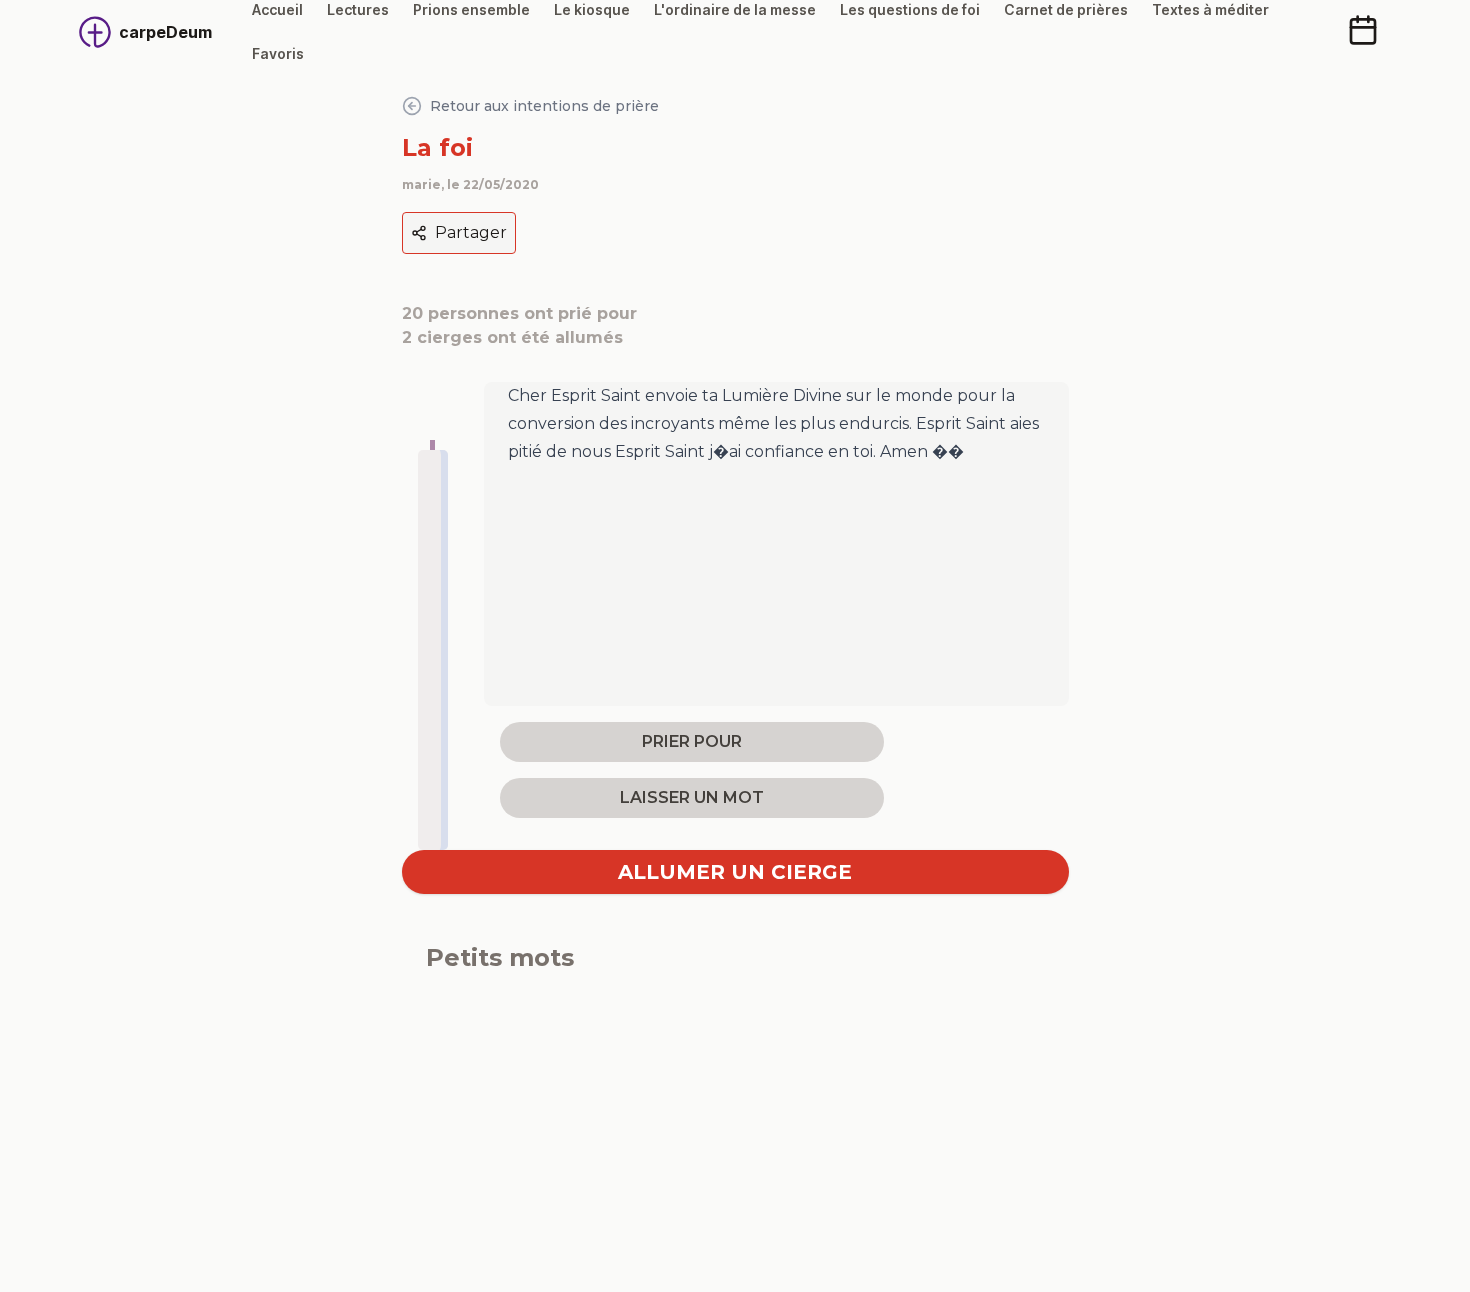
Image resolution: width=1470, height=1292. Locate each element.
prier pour (692, 741)
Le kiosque (592, 9)
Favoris (278, 53)
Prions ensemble (471, 9)
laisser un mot (692, 797)
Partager (471, 232)
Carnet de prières (1066, 9)
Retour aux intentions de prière (544, 106)
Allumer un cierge (735, 872)
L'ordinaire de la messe (735, 9)
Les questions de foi (910, 9)
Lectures (358, 9)
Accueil (277, 9)
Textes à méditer (1210, 9)
